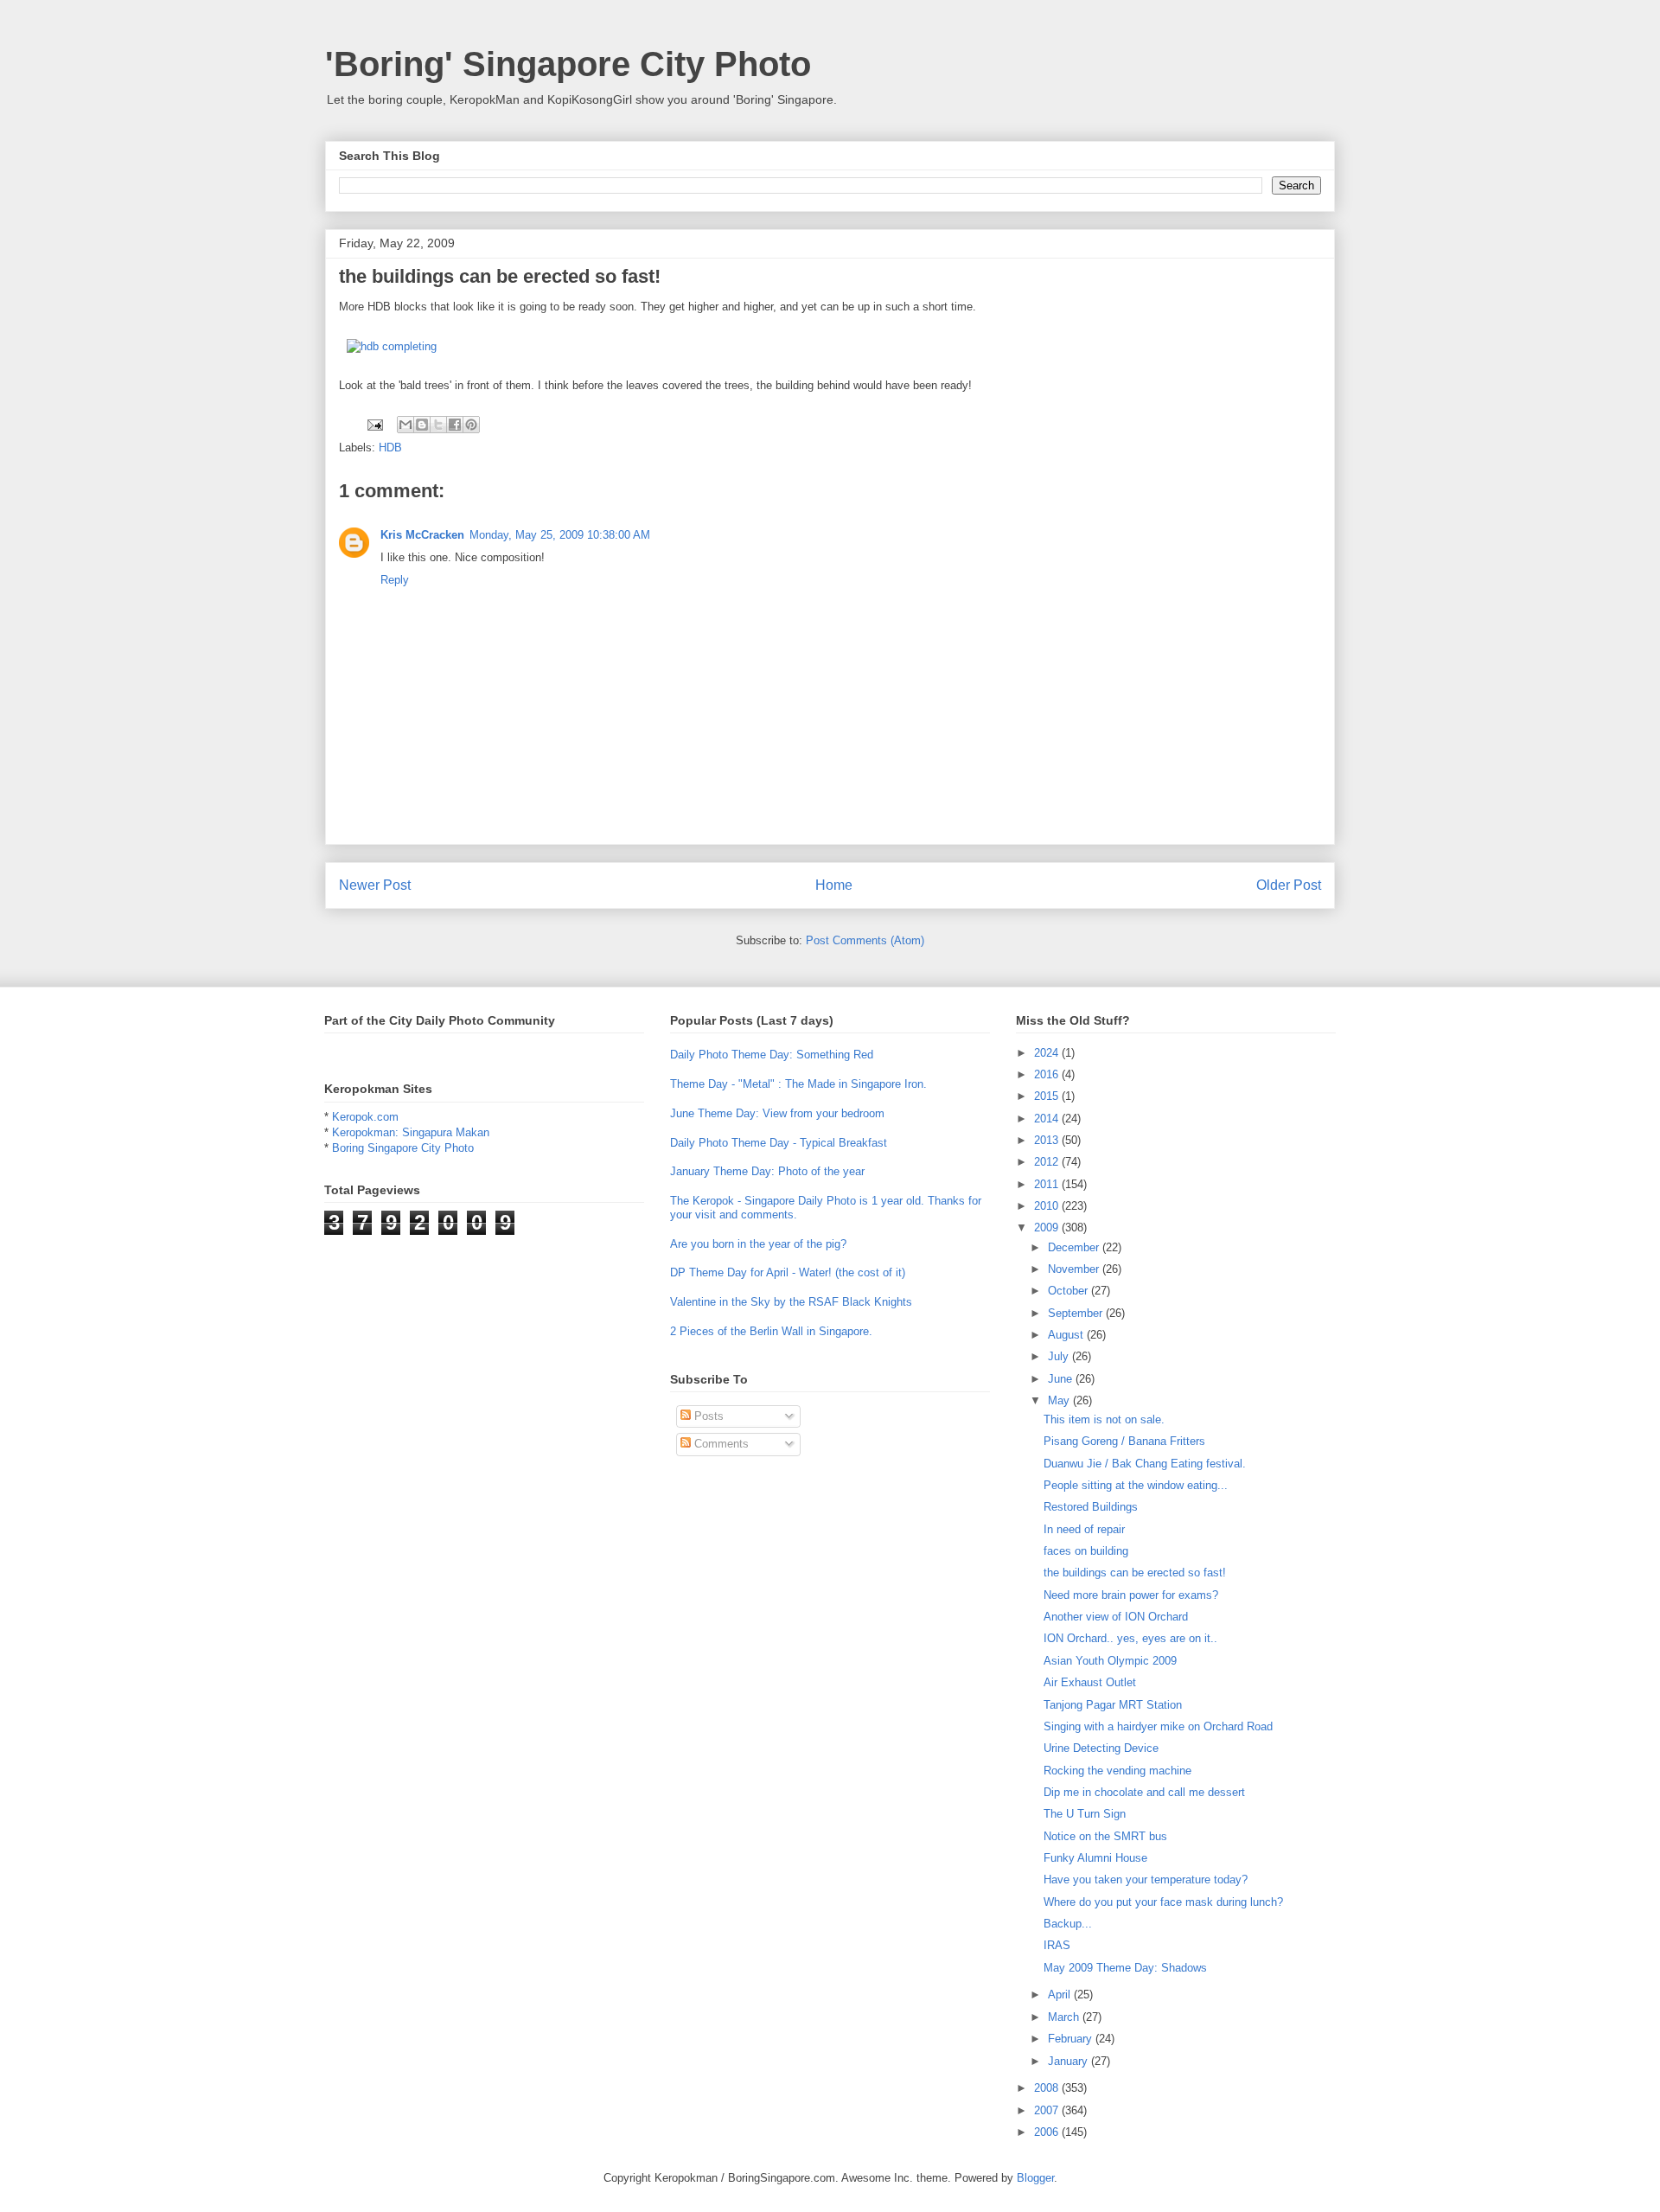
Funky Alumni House (1095, 1858)
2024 (1048, 1053)
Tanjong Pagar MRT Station (1113, 1705)
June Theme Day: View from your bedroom (777, 1113)
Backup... (1068, 1924)
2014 (1048, 1119)
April (1061, 1995)
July (1060, 1356)
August (1067, 1335)
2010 (1048, 1206)
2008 (1048, 2088)
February (1072, 2039)
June (1062, 1379)
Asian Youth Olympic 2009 (1110, 1661)
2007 (1048, 2110)
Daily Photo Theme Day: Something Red (772, 1055)
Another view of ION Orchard (1116, 1617)
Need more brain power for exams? (1131, 1595)
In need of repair (1084, 1529)
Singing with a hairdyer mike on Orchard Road (1158, 1726)
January (1069, 2061)
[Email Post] (374, 424)
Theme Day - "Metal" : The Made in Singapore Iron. (798, 1084)
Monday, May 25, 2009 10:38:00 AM (560, 535)
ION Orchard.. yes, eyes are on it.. (1130, 1638)
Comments (720, 1444)
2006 (1048, 2132)
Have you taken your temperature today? (1146, 1880)
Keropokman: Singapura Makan (411, 1132)
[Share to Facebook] (455, 425)
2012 (1048, 1162)
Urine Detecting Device (1101, 1748)
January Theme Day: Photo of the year (767, 1171)
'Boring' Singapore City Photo (568, 64)
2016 (1048, 1074)
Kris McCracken (422, 535)
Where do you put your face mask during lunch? (1163, 1902)
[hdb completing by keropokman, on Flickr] (392, 346)
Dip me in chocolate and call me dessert (1144, 1792)
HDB (390, 448)
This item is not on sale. (1104, 1419)
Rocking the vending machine (1117, 1771)
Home (834, 885)
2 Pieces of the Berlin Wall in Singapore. (771, 1331)
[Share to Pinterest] (471, 425)
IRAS (1057, 1945)
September (1077, 1313)
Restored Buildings (1091, 1507)
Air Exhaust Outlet (1090, 1682)
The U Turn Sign (1085, 1814)
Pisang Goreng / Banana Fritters (1124, 1441)
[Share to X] (438, 425)
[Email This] (405, 425)
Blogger (1035, 2178)
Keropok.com (365, 1117)
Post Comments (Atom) (865, 940)
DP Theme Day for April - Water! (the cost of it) (788, 1272)
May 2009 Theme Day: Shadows (1125, 1968)
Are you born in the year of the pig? (758, 1244)
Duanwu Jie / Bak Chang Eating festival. (1145, 1464)
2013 (1048, 1140)
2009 (1048, 1227)
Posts (707, 1416)
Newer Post (375, 885)
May (1060, 1400)
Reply (395, 580)
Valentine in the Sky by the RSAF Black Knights (791, 1302)
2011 (1048, 1184)
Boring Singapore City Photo (403, 1148)
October (1069, 1291)
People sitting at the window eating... (1136, 1485)
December (1075, 1247)
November (1075, 1269)
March (1065, 2017)
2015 (1048, 1096)
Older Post (1289, 885)
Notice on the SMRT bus (1105, 1836)
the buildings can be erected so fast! (1135, 1573)
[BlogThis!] (422, 425)
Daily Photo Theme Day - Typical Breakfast (779, 1143)
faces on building (1086, 1551)
